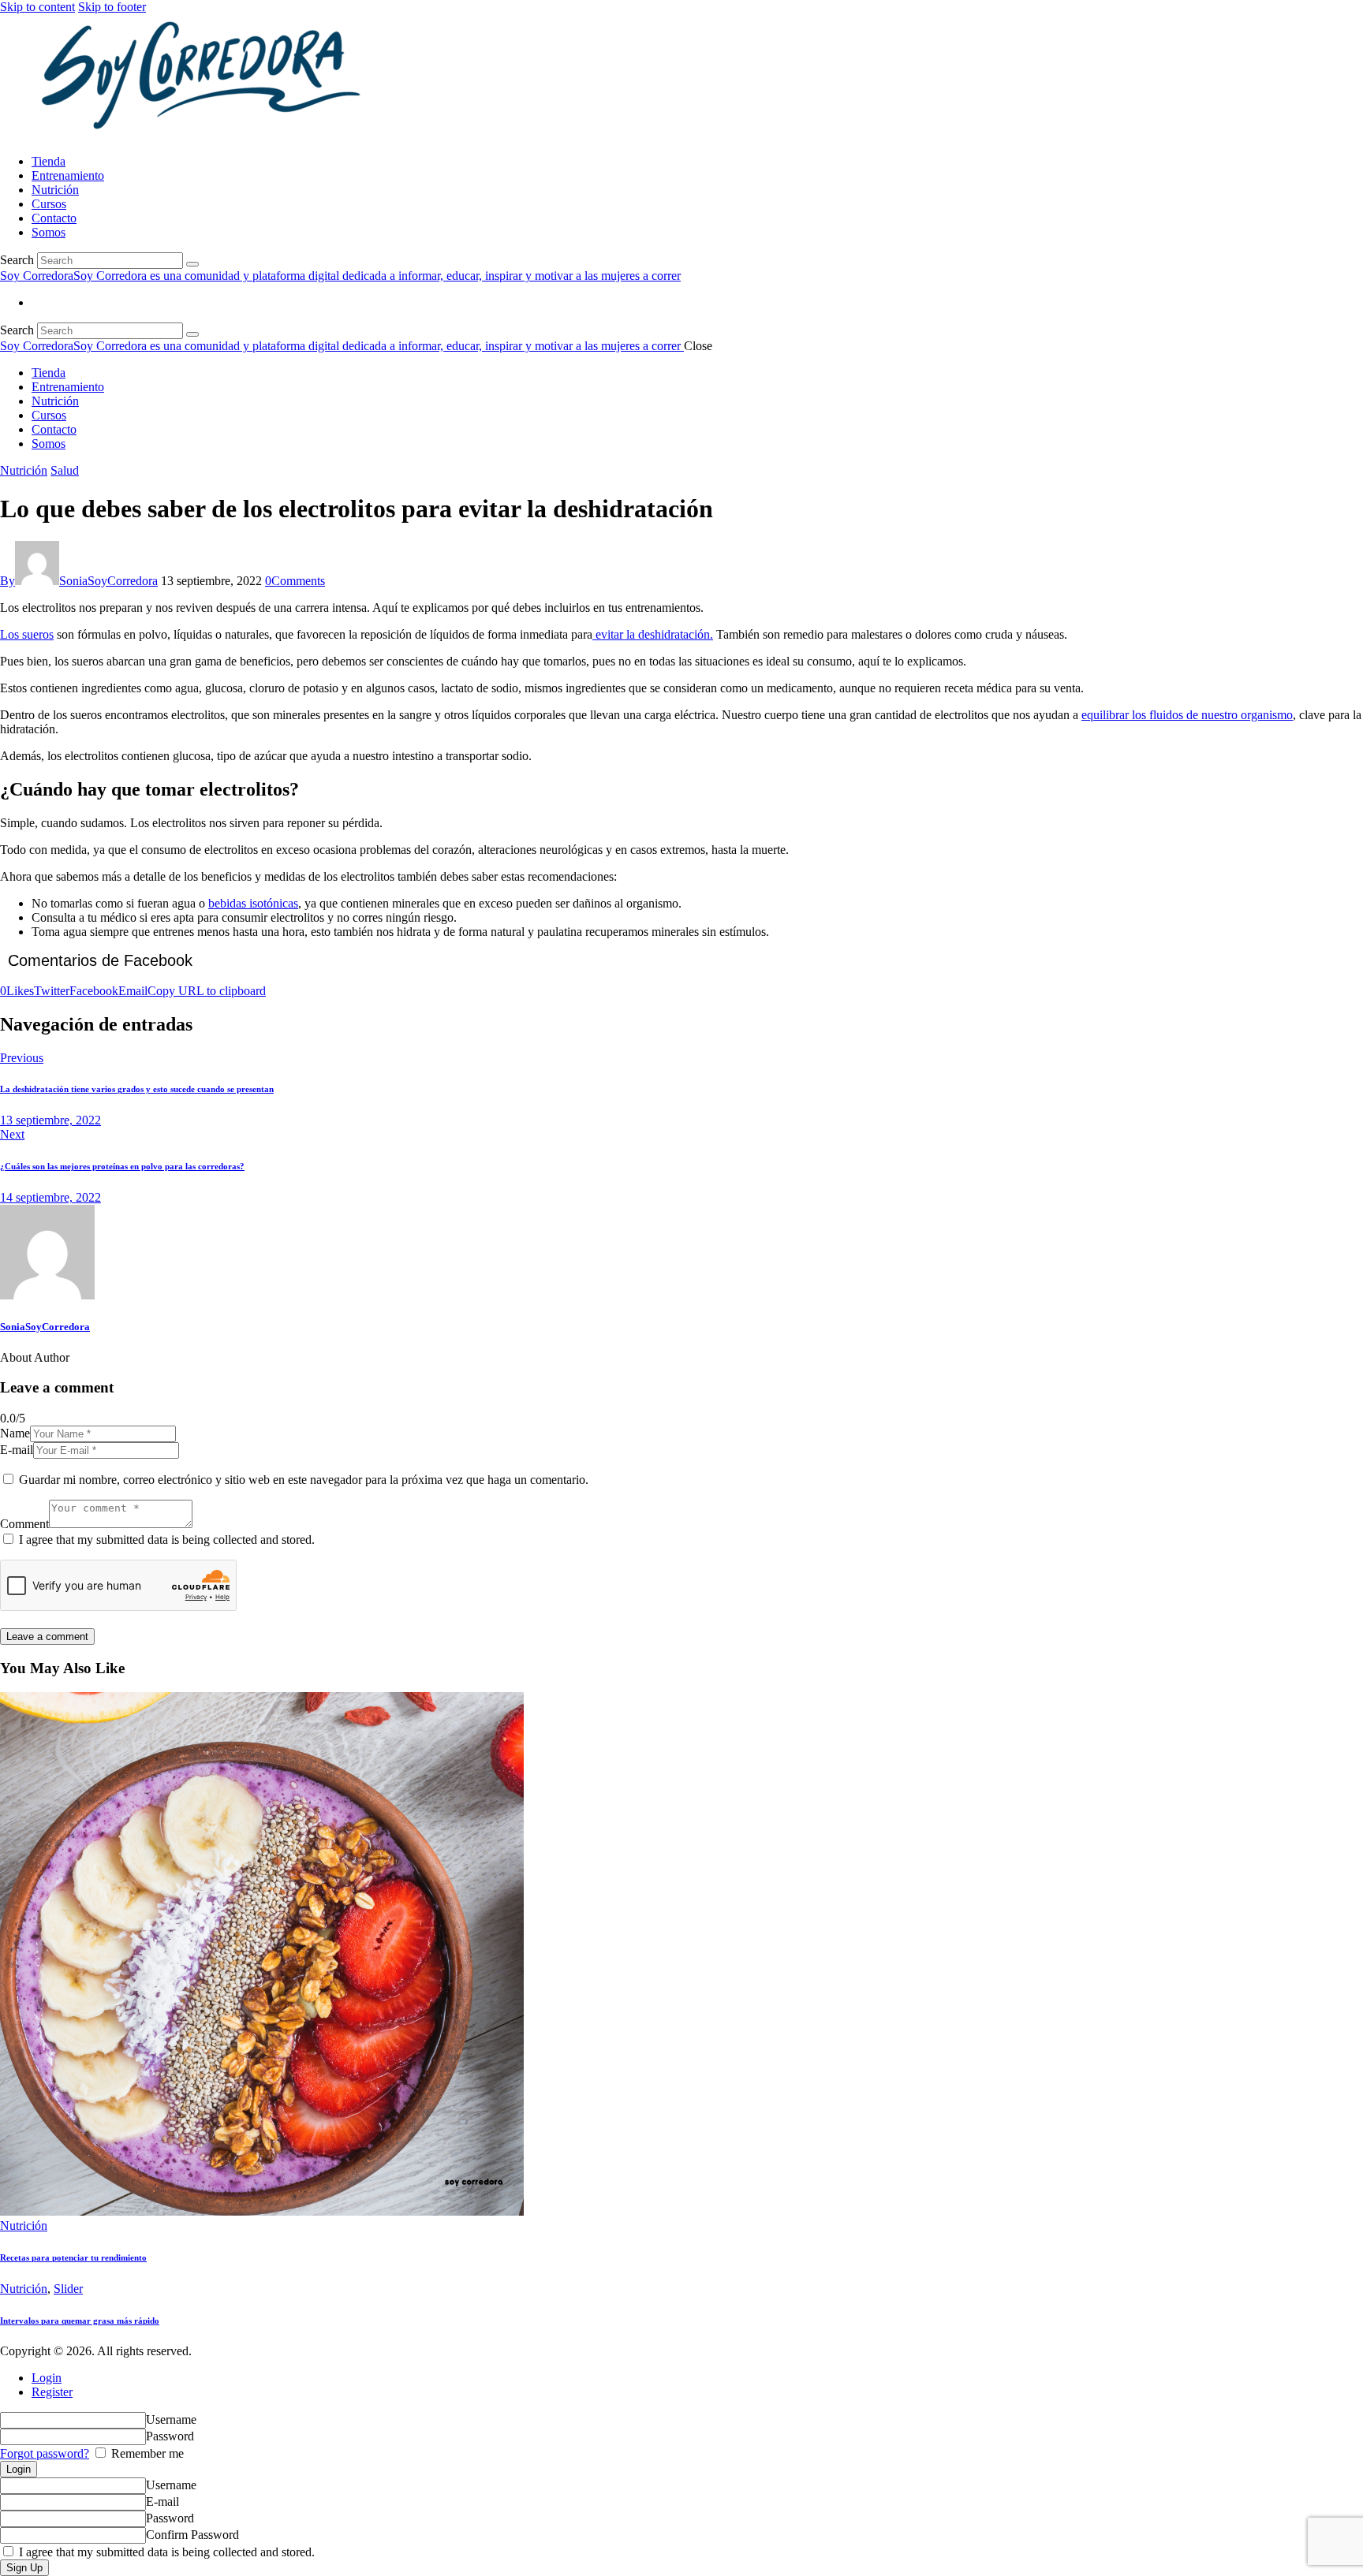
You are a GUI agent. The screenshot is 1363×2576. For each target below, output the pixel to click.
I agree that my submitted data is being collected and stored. (167, 1540)
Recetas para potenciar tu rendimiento (73, 2257)
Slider (68, 2289)
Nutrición (24, 470)
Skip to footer (112, 7)
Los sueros (27, 634)
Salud (65, 470)
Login (47, 2378)
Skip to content (37, 7)
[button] (207, 991)
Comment (24, 1524)
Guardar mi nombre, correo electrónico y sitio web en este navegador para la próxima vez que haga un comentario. (304, 1480)
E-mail (17, 1450)
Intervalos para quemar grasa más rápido (80, 2321)
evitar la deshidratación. (653, 634)
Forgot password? (45, 2453)
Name (15, 1433)
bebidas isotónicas (253, 903)
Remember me (146, 2453)
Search (17, 260)
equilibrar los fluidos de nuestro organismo (1187, 715)
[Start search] (192, 264)
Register (52, 2392)
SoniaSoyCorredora (45, 1327)
